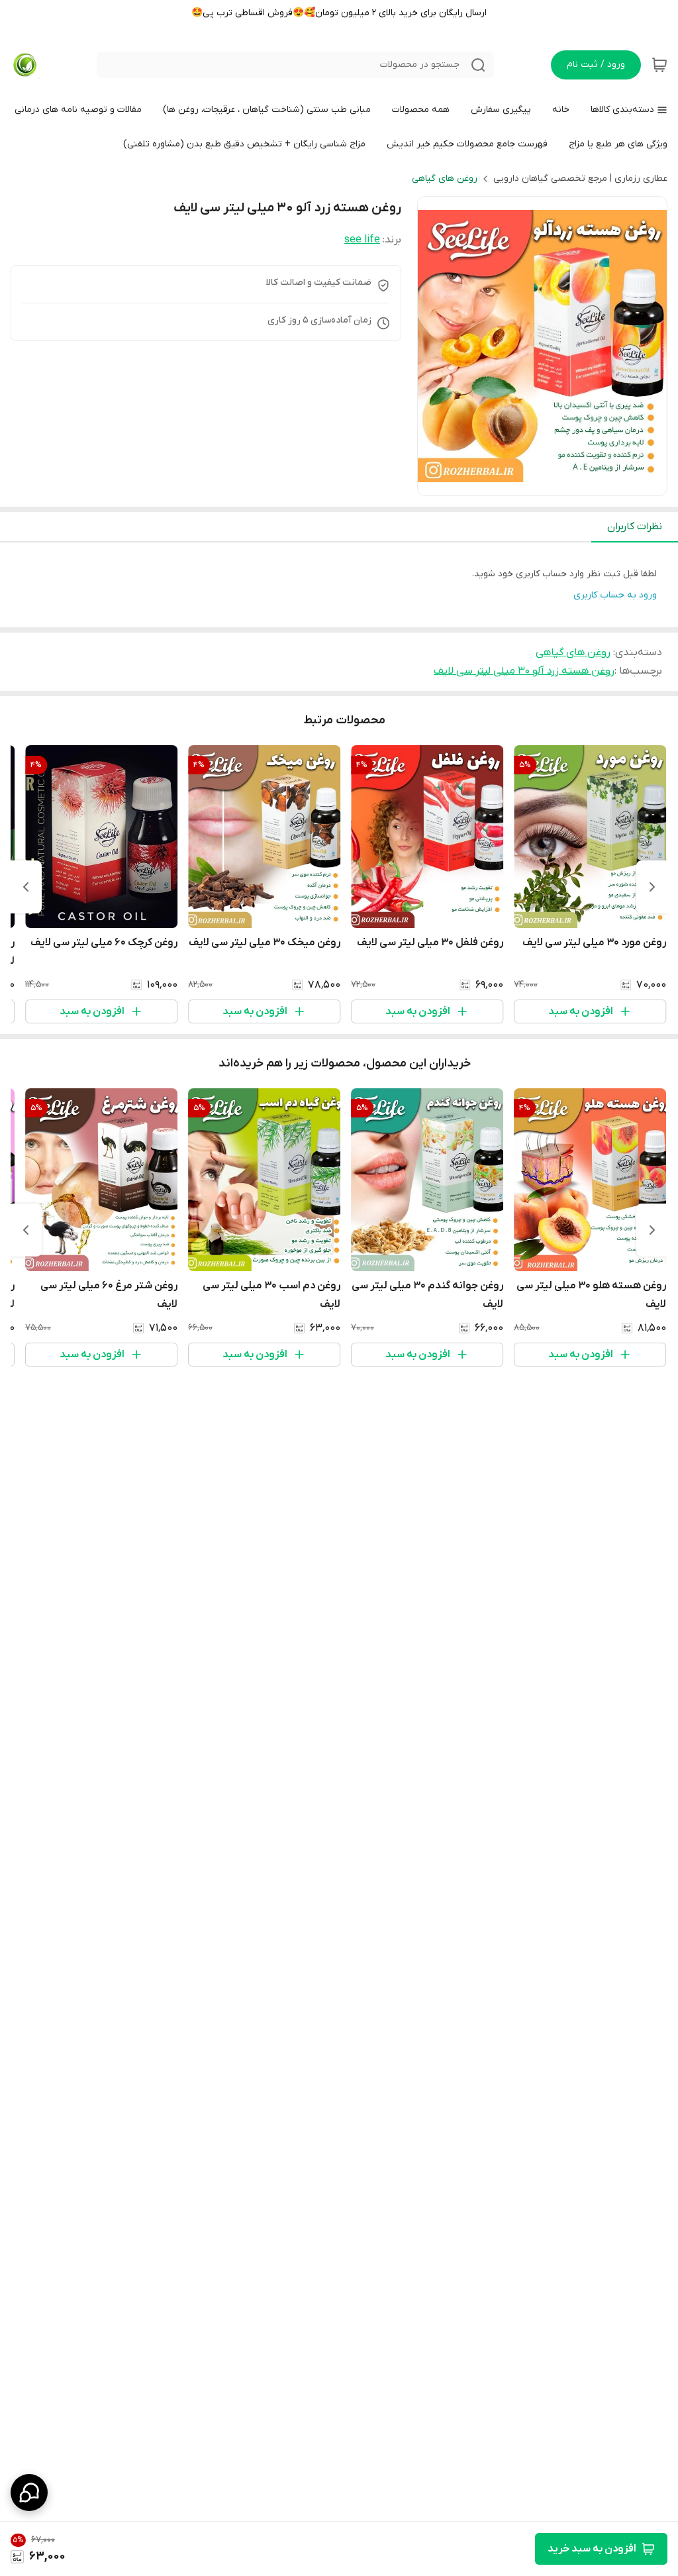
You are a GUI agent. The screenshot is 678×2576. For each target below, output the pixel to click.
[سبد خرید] (659, 65)
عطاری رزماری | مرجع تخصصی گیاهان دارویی (580, 179)
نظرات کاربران (635, 527)
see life (362, 240)
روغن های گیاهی (445, 179)
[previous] (652, 887)
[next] (26, 887)
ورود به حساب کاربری (615, 595)
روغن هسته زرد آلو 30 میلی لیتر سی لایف (524, 671)
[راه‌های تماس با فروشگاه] (29, 2493)
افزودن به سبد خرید (592, 2549)
